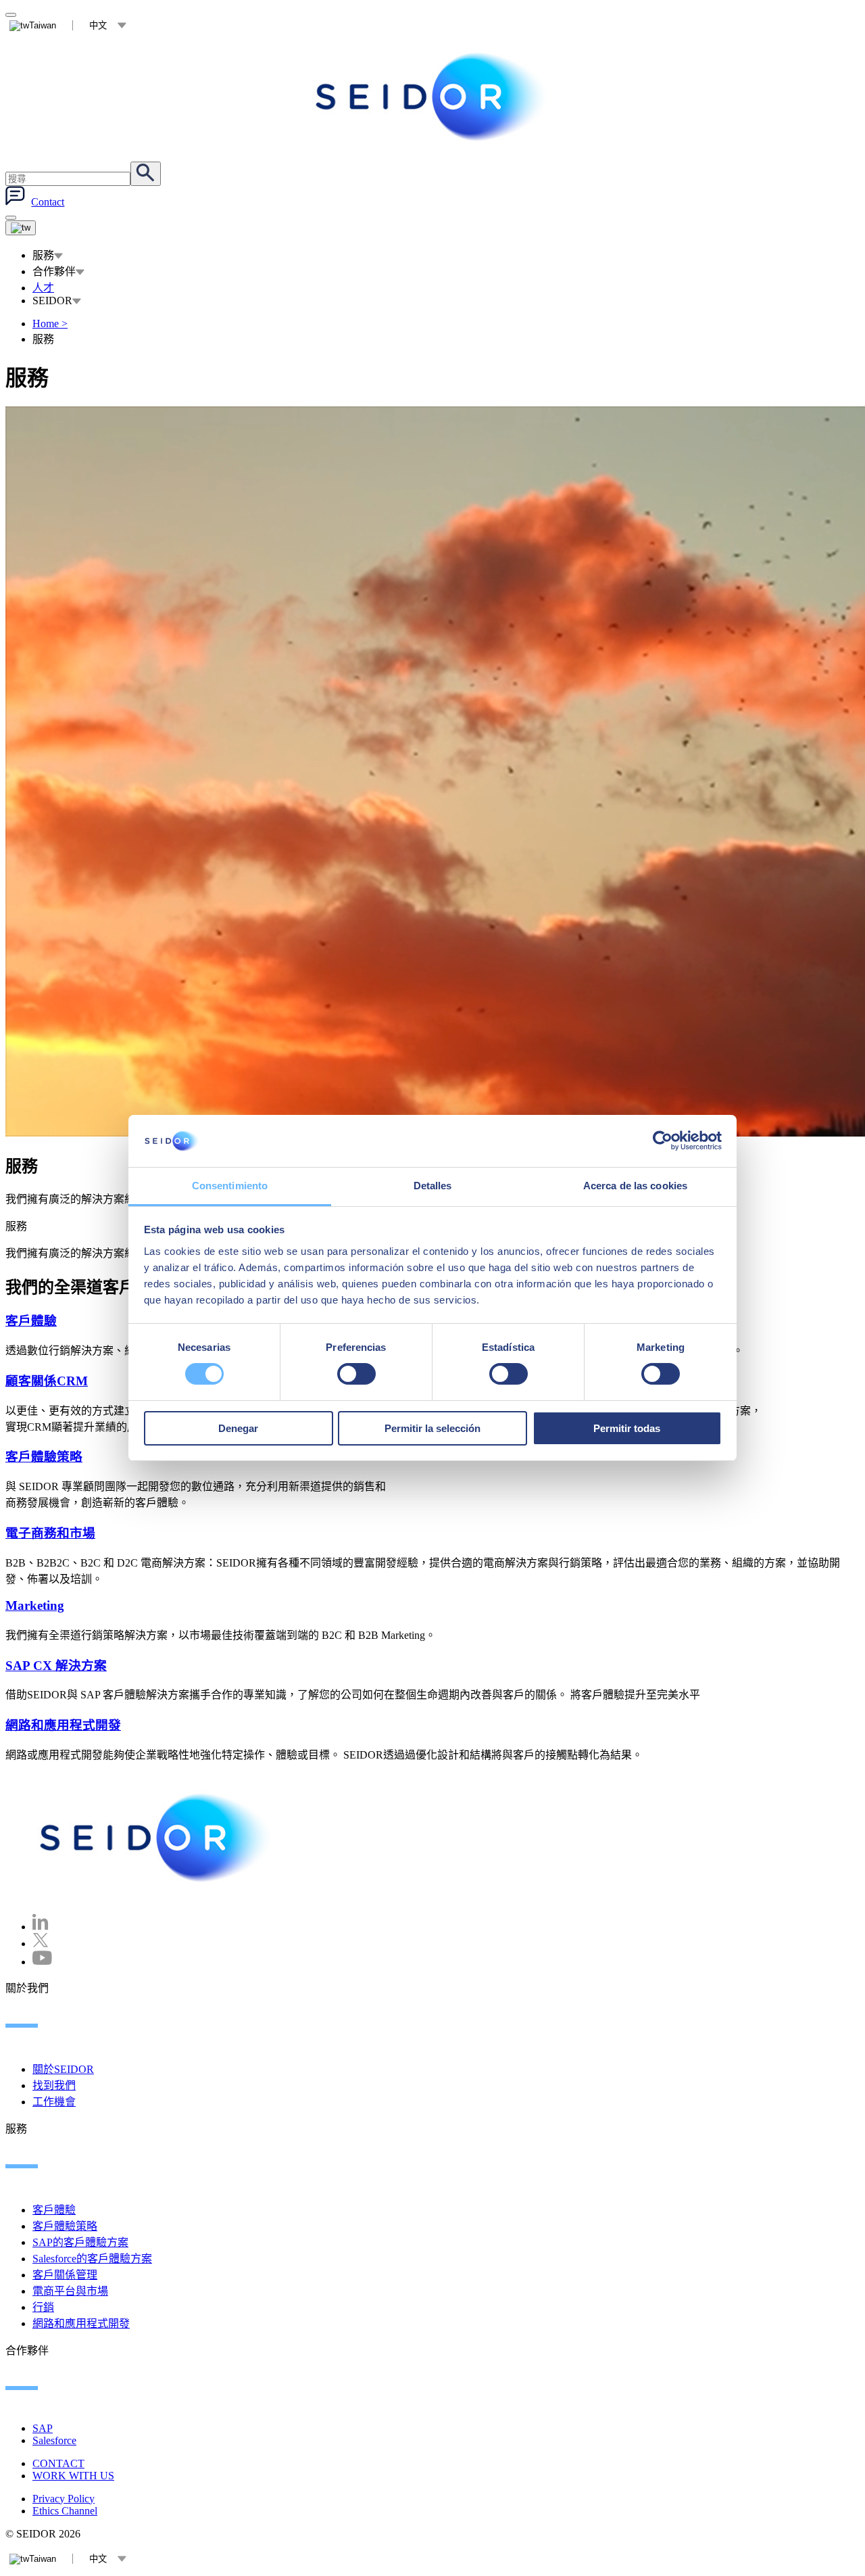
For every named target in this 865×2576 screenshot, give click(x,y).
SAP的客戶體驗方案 (80, 2242)
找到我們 (54, 2085)
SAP (43, 2428)
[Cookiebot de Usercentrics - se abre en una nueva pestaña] (663, 1141)
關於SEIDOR (63, 2069)
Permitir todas (627, 1428)
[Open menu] (21, 228)
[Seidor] (432, 97)
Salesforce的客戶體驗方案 (92, 2259)
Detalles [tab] (433, 1186)
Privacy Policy (64, 2499)
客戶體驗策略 (44, 1457)
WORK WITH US (73, 2476)
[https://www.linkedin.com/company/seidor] (41, 1927)
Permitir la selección (432, 1428)
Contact (48, 202)
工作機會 (54, 2102)
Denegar (238, 1428)
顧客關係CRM (47, 1381)
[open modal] (11, 15)
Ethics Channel (65, 2511)
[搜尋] (146, 174)
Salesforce (54, 2440)
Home (50, 324)
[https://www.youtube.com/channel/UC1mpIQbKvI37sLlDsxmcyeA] (42, 1962)
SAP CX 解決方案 (56, 1666)
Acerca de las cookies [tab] (635, 1186)
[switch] (356, 1374)
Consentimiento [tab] (230, 1186)
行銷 (43, 2307)
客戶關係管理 (65, 2275)
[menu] (11, 218)
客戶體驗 (31, 1321)
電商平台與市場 (70, 2291)
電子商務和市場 (50, 1533)
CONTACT (58, 2463)
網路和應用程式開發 (63, 1725)
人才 (43, 288)
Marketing (35, 1605)
